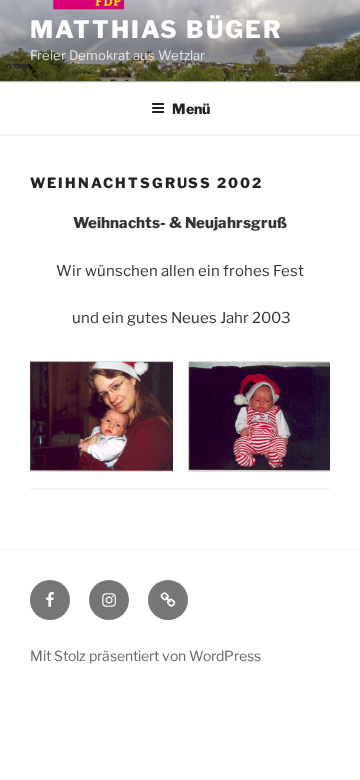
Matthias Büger (156, 29)
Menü (191, 108)
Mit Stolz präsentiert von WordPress (145, 655)
